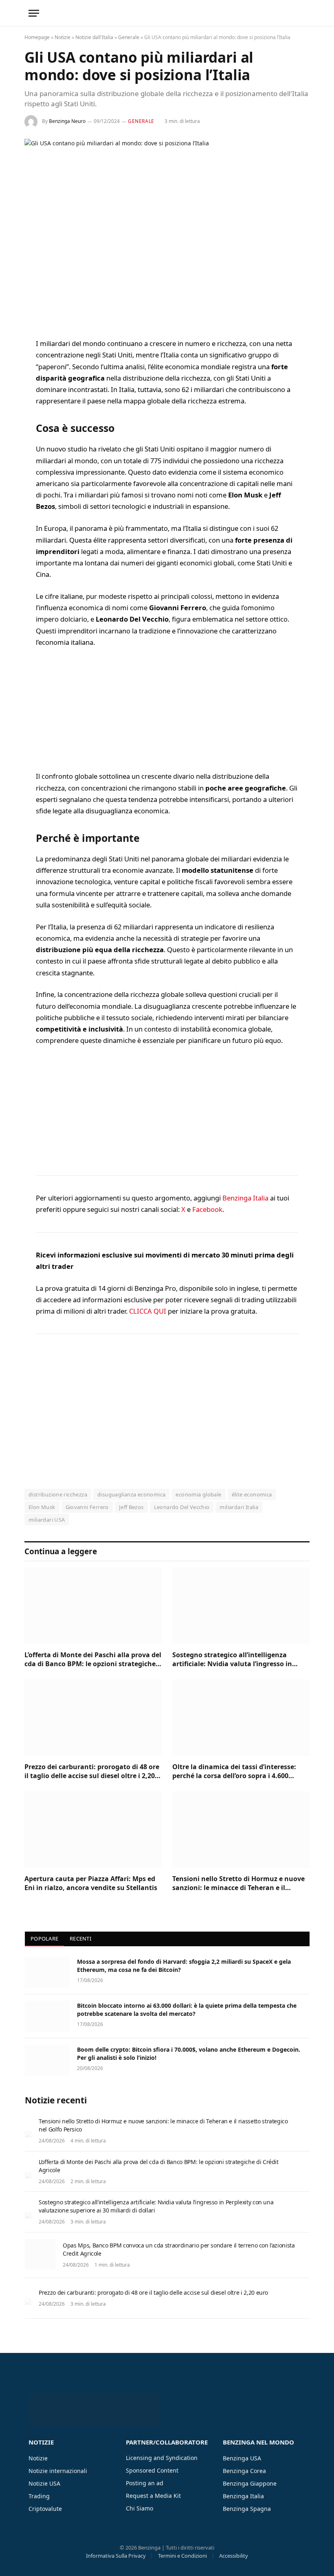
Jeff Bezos (131, 1507)
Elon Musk (42, 1507)
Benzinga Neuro (67, 121)
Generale (129, 37)
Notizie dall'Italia (94, 37)
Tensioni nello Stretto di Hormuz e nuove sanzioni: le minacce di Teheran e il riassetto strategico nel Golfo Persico (238, 1884)
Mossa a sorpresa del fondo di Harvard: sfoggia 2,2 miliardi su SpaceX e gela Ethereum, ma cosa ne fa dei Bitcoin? (184, 1966)
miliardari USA (47, 1520)
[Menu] (34, 13)
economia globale (198, 1494)
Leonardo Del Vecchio (182, 1507)
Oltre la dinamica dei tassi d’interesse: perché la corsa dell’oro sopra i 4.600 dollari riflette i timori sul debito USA (234, 1772)
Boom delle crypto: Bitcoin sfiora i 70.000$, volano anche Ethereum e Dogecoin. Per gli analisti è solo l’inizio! (189, 2054)
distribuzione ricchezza (58, 1494)
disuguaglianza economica (131, 1494)
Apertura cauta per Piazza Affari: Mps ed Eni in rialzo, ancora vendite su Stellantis (91, 1883)
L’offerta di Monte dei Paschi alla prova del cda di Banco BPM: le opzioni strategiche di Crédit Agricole (93, 1660)
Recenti (80, 1939)
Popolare (44, 1939)
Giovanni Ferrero (87, 1507)
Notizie (63, 37)
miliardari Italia (239, 1507)
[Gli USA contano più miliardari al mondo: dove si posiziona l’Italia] (167, 232)
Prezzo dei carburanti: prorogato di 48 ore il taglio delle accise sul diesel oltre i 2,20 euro (92, 1772)
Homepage (37, 37)
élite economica (252, 1494)
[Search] (305, 13)
